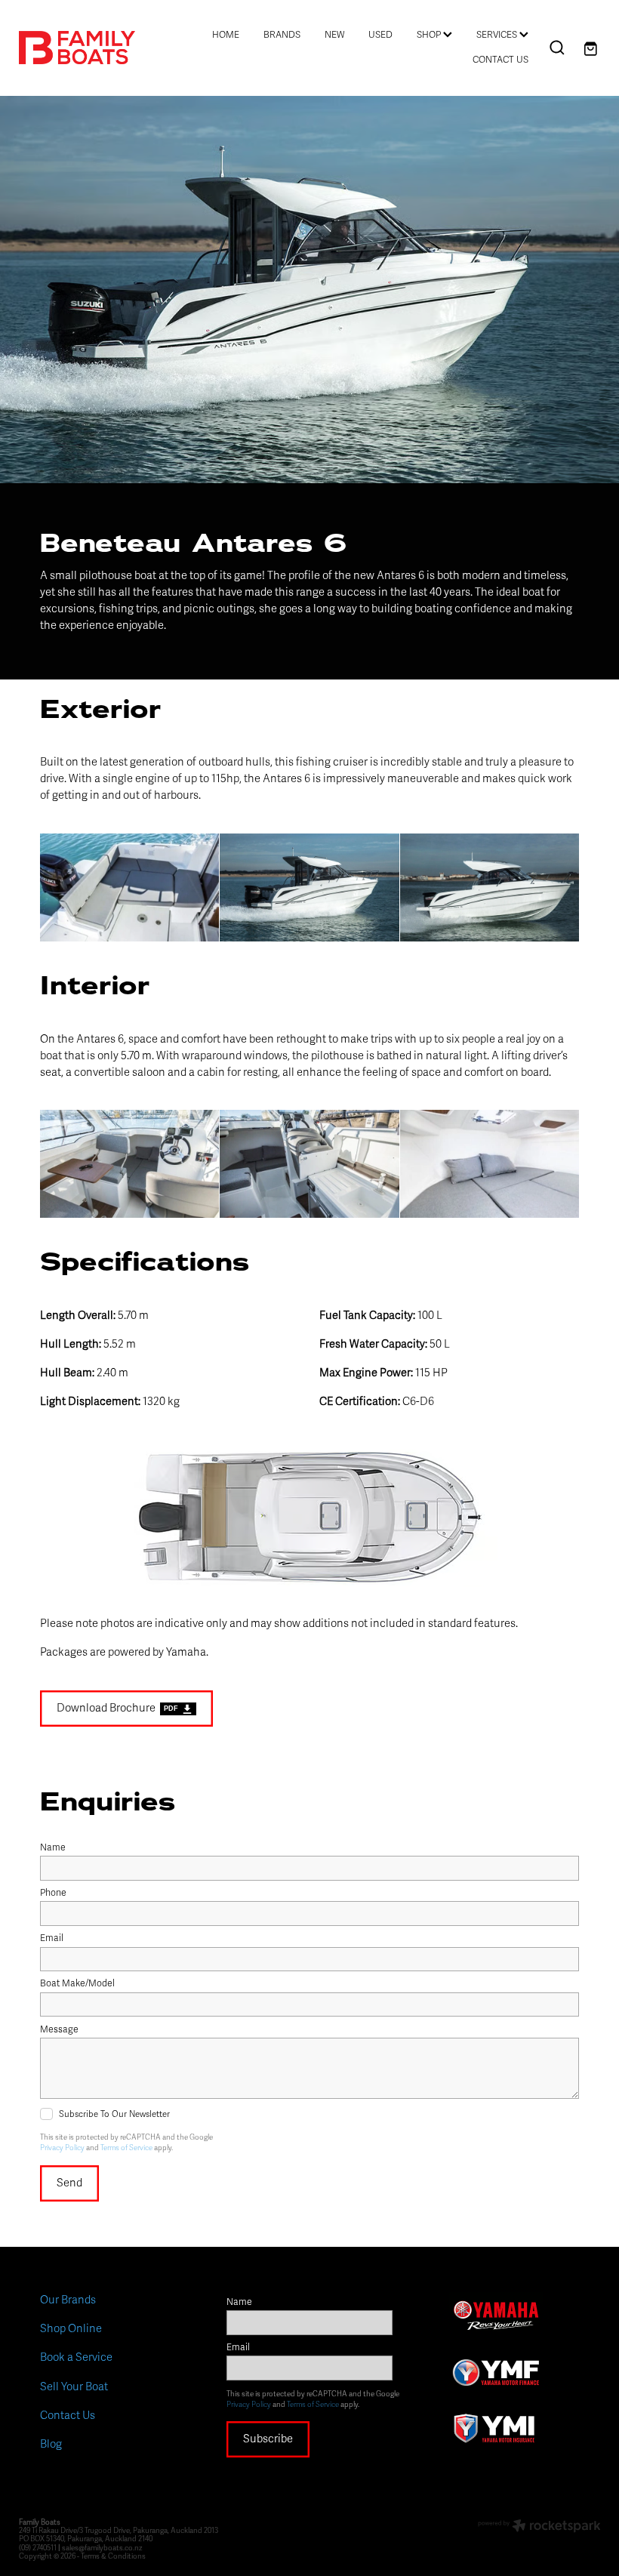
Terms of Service (126, 2148)
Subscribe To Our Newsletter (114, 2114)
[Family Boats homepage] (77, 48)
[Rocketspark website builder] (539, 2527)
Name (53, 1848)
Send (69, 2183)
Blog (51, 2444)
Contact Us (68, 2415)
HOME (226, 35)
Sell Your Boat (74, 2386)
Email (52, 1939)
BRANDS (282, 35)
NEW (334, 35)
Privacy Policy (62, 2148)
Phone (53, 1893)
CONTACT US (500, 60)
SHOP (430, 35)
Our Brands (68, 2300)
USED (380, 35)
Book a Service (76, 2357)
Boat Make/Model (77, 1984)
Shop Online (71, 2328)
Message (59, 2030)
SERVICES (498, 35)
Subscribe (268, 2439)
